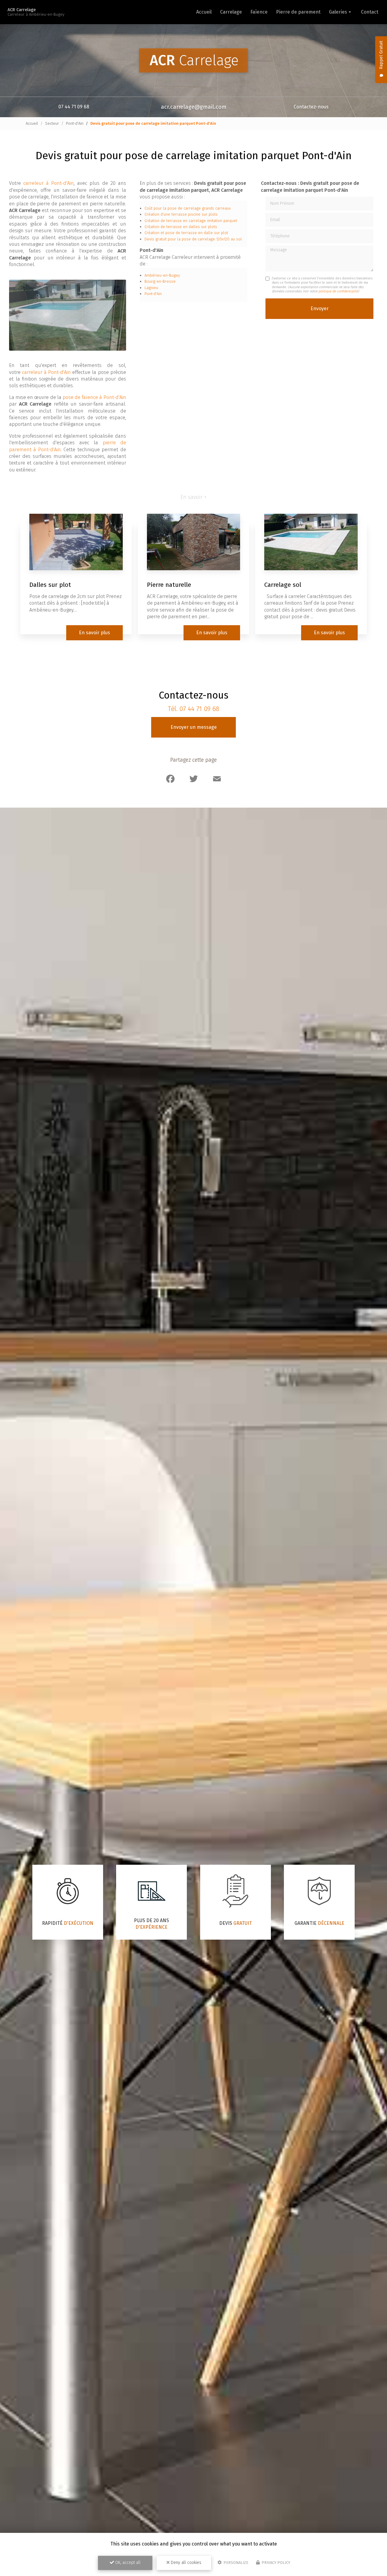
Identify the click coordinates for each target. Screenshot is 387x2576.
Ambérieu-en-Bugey (162, 275)
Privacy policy (275, 2563)
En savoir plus (94, 633)
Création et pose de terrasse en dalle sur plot (186, 233)
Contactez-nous (311, 107)
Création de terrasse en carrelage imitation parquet (191, 221)
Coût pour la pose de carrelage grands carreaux (188, 208)
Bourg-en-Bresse (160, 281)
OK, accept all (127, 2563)
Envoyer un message (194, 727)
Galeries (338, 12)
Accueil (204, 12)
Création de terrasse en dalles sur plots (181, 227)
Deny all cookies (185, 2563)
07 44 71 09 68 (74, 107)
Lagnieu (151, 288)
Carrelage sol (283, 585)
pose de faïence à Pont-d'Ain (94, 397)
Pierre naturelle (169, 585)
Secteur (52, 123)
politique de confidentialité (338, 291)
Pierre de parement (298, 12)
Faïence (259, 12)
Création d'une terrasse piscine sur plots (181, 214)
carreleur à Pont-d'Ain (49, 183)
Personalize (235, 2563)
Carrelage (231, 12)
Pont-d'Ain (75, 123)
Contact (370, 12)
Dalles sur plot (50, 585)
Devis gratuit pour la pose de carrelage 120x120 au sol (193, 239)
